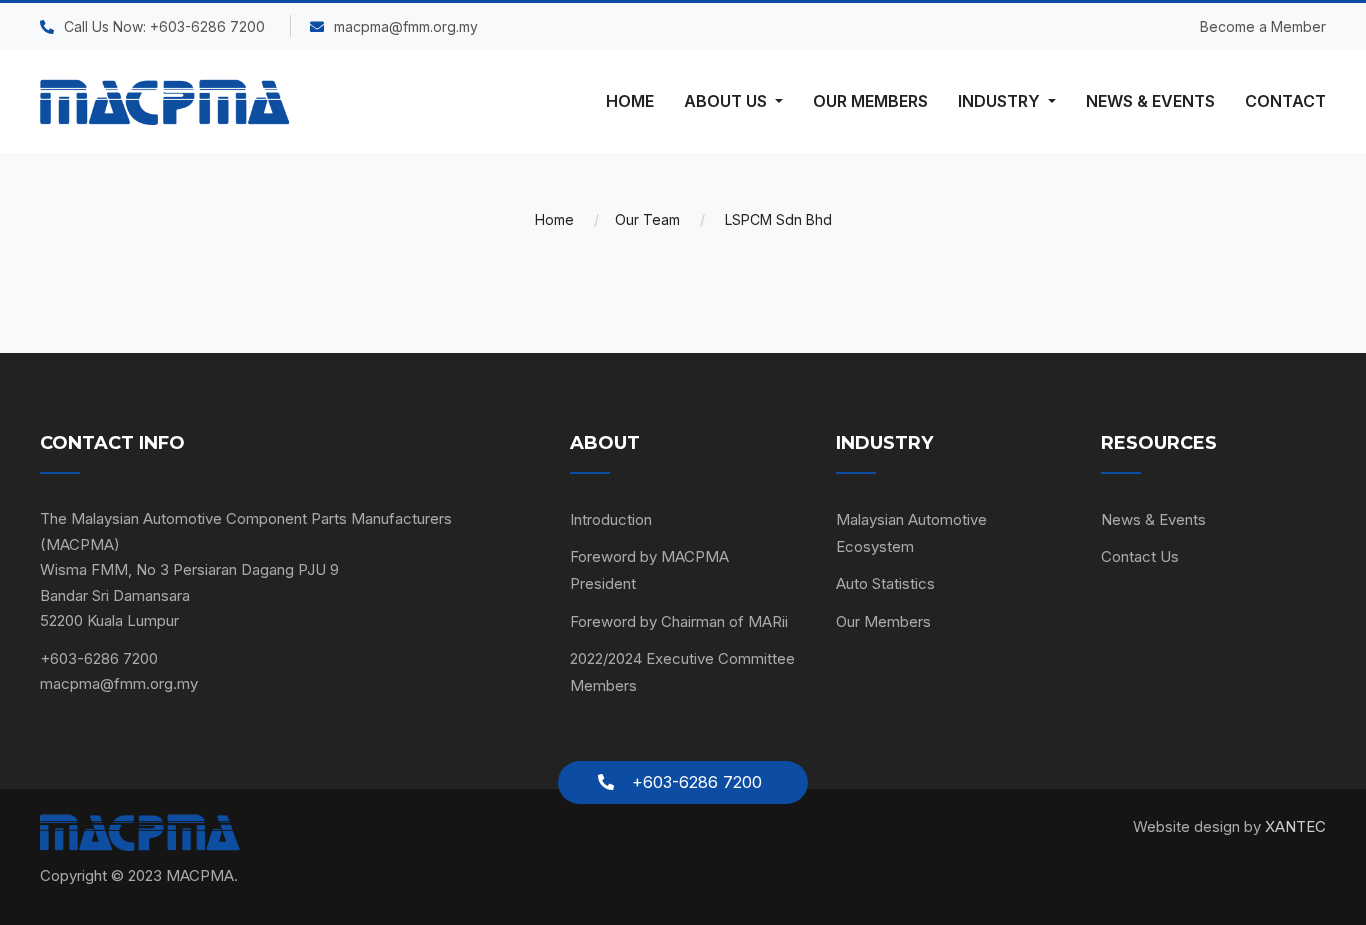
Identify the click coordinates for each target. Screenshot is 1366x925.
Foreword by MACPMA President (649, 570)
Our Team (647, 219)
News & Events (1153, 519)
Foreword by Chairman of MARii (679, 621)
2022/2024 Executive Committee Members (682, 672)
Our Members (883, 621)
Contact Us (1140, 556)
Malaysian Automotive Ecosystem (911, 533)
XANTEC (1295, 826)
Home (554, 219)
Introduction (611, 519)
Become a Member (1263, 26)
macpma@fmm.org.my (406, 26)
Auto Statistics (885, 583)
